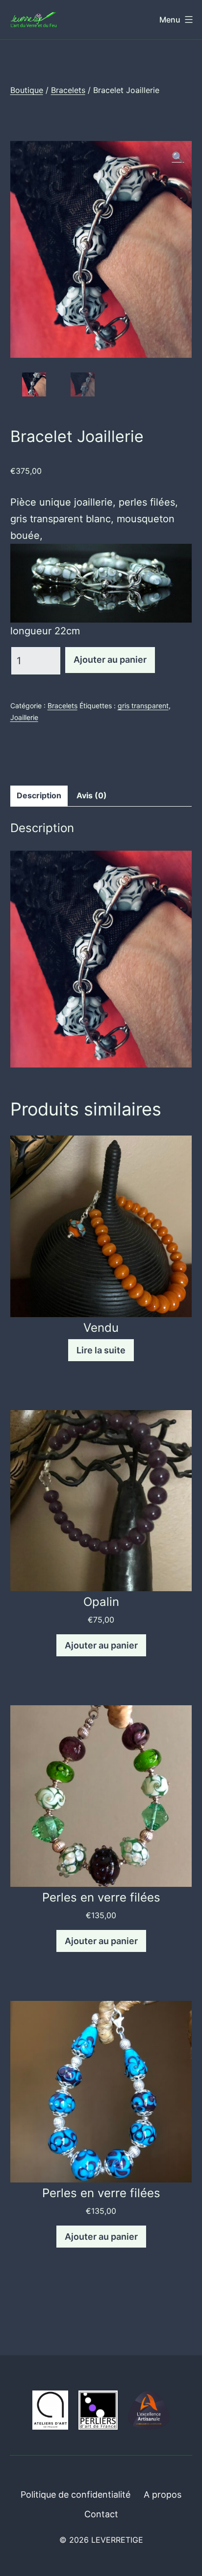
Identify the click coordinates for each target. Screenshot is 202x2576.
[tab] (39, 796)
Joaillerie (24, 717)
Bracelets (68, 90)
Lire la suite (101, 1350)
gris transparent (143, 706)
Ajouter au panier (110, 660)
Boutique (27, 90)
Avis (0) (92, 795)
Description (39, 795)
